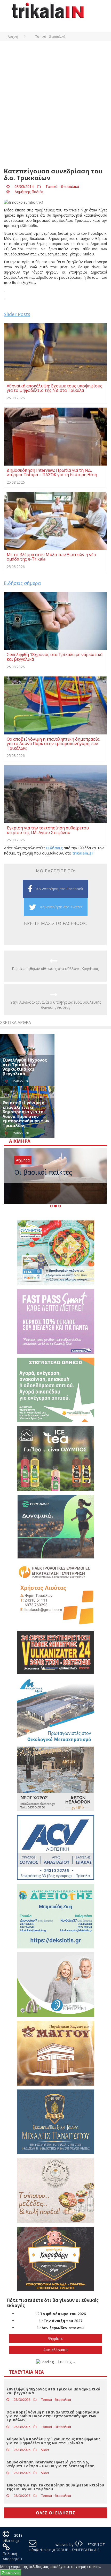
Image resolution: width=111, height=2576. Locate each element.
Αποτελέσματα (55, 2350)
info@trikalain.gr (42, 2550)
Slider (45, 2450)
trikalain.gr (83, 853)
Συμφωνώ (11, 2573)
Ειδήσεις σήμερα (22, 583)
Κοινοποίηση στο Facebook (60, 889)
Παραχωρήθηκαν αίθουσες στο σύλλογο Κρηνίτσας (55, 969)
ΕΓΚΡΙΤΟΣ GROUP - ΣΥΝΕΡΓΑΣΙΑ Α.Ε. (80, 2547)
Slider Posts (17, 314)
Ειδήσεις (54, 848)
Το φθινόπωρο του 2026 (63, 2314)
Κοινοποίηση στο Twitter (61, 907)
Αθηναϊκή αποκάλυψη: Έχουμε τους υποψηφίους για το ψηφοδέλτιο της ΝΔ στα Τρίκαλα (53, 2441)
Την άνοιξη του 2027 (63, 2321)
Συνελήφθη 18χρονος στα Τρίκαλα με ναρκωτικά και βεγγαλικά (25, 1067)
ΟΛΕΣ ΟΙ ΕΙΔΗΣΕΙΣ (56, 2513)
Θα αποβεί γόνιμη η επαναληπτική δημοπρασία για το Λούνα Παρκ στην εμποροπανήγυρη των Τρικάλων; (26, 1114)
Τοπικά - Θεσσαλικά (62, 186)
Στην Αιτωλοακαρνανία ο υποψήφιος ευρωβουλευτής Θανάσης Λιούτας (56, 1005)
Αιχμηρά (23, 1160)
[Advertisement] (55, 107)
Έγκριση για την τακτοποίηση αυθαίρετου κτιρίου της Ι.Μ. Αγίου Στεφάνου (55, 2487)
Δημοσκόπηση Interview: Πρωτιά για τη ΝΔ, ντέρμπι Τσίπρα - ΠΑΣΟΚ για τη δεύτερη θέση (50, 2464)
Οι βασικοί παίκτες (43, 1172)
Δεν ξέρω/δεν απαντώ (63, 2328)
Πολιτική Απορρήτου (12, 2556)
